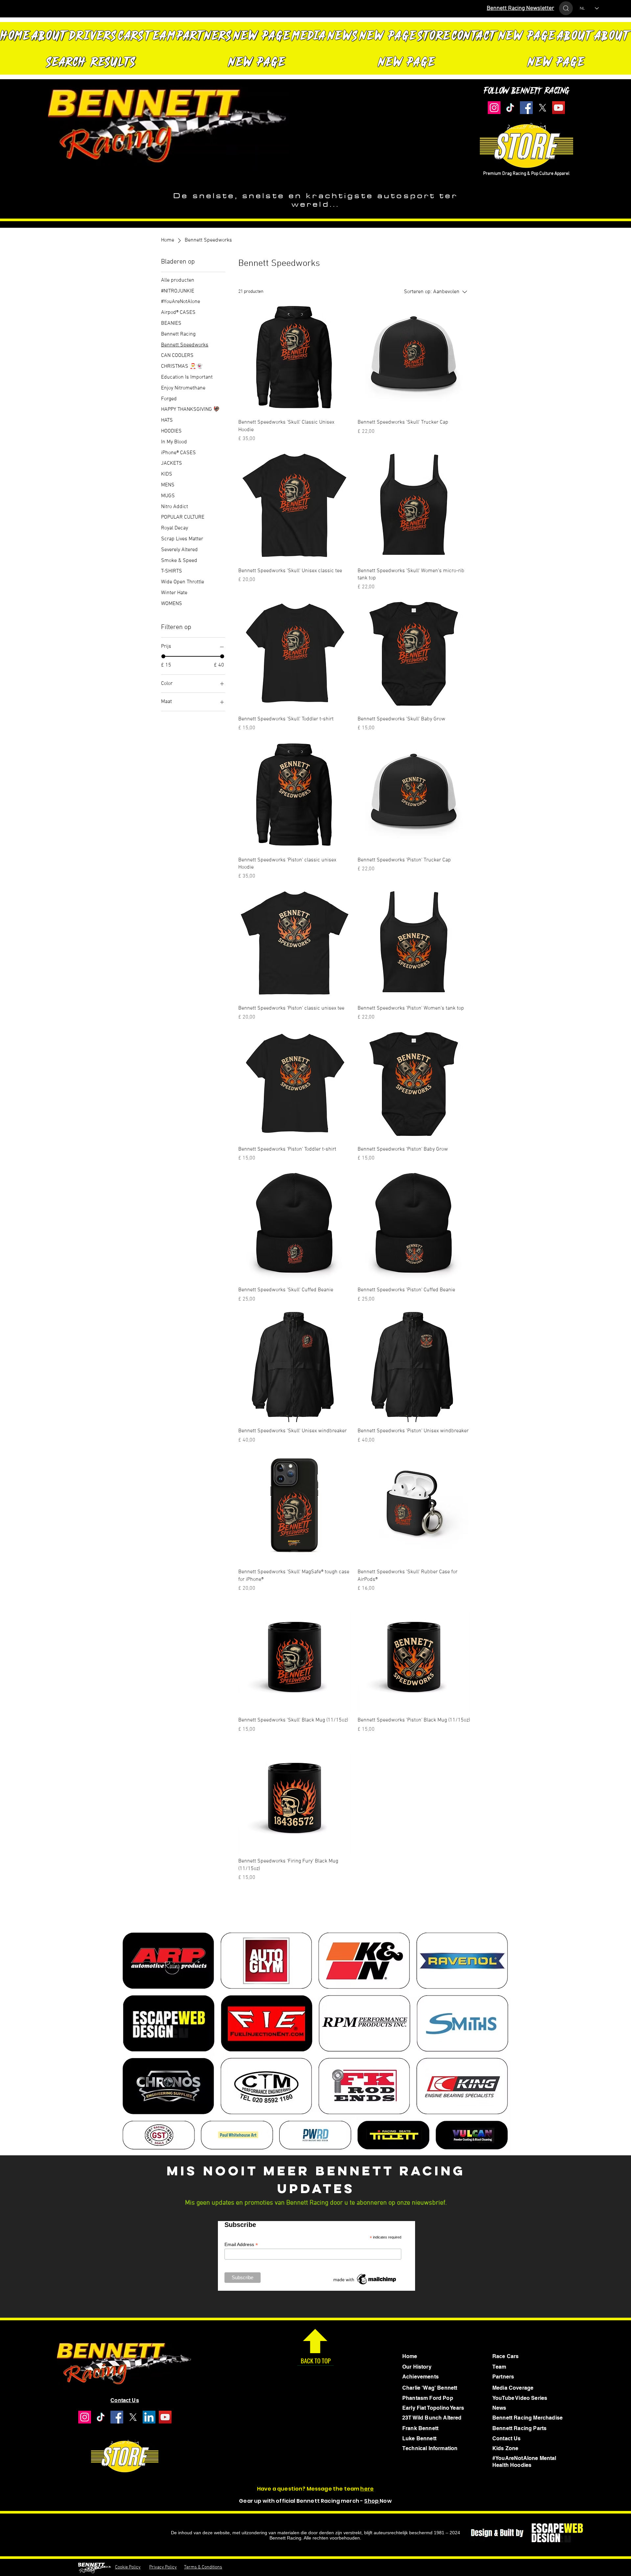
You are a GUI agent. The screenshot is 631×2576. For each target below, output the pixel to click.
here (367, 2489)
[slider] (163, 656)
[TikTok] (510, 108)
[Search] (566, 8)
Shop (372, 2501)
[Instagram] (494, 108)
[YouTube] (559, 108)
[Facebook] (526, 108)
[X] (542, 108)
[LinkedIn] (149, 2417)
